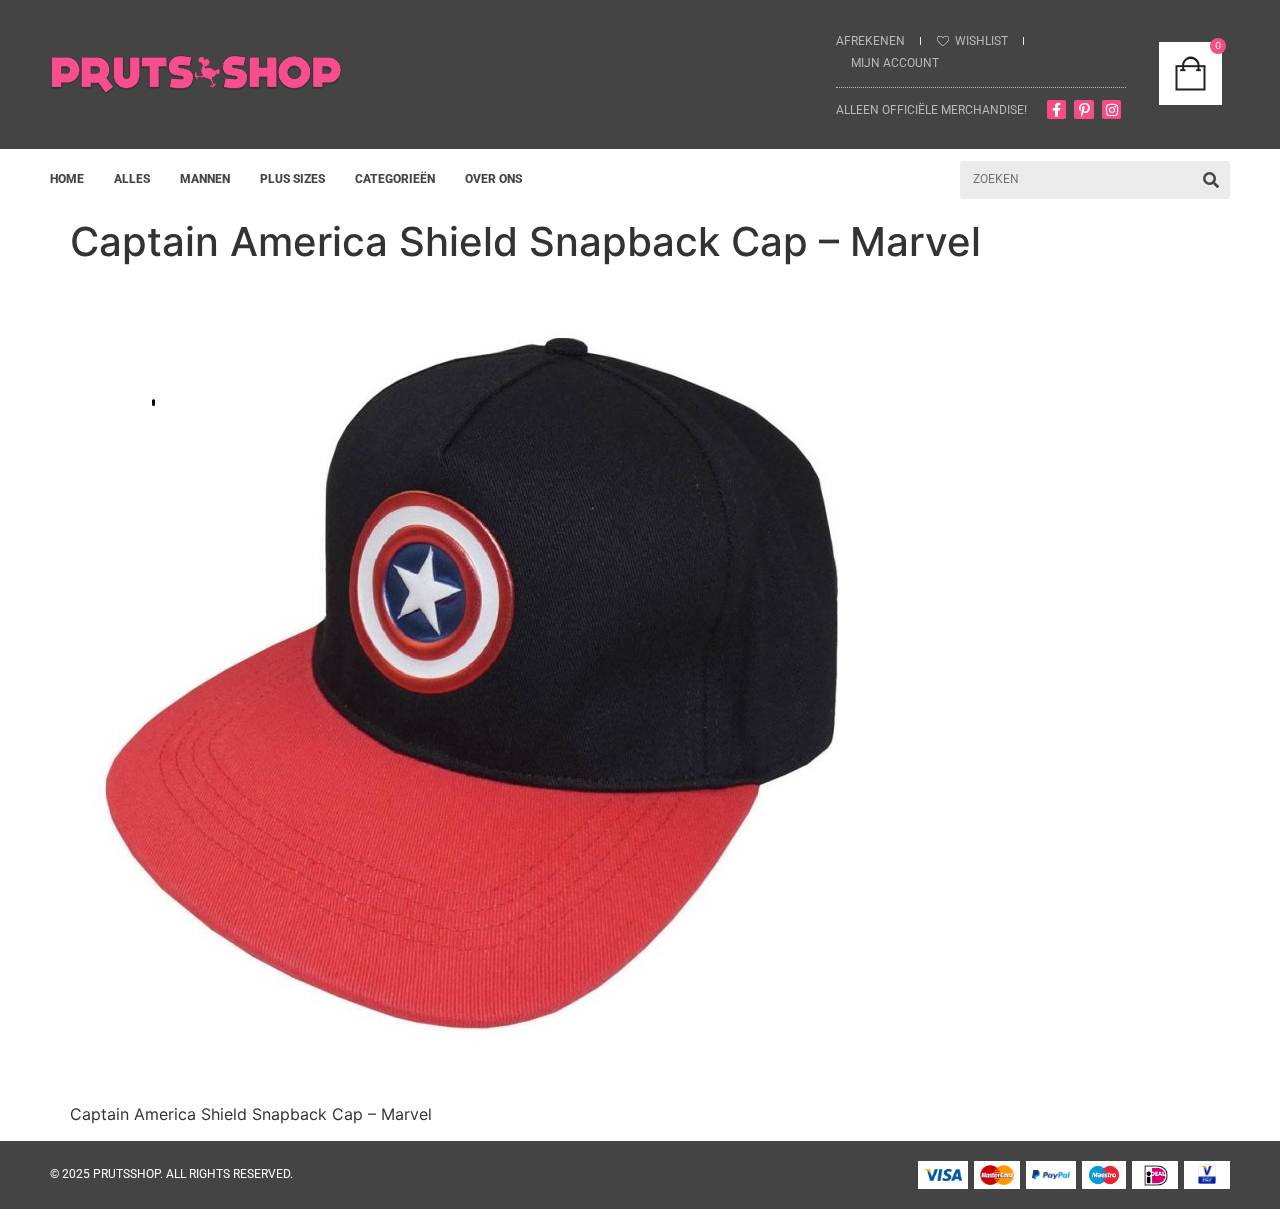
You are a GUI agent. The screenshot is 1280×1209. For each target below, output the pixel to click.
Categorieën (395, 179)
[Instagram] (1112, 110)
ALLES (132, 179)
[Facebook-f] (1057, 110)
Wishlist (981, 41)
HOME (67, 179)
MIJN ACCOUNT (895, 63)
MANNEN (205, 179)
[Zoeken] (1211, 180)
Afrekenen (870, 41)
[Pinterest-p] (1084, 110)
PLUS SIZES (292, 179)
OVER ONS (493, 179)
